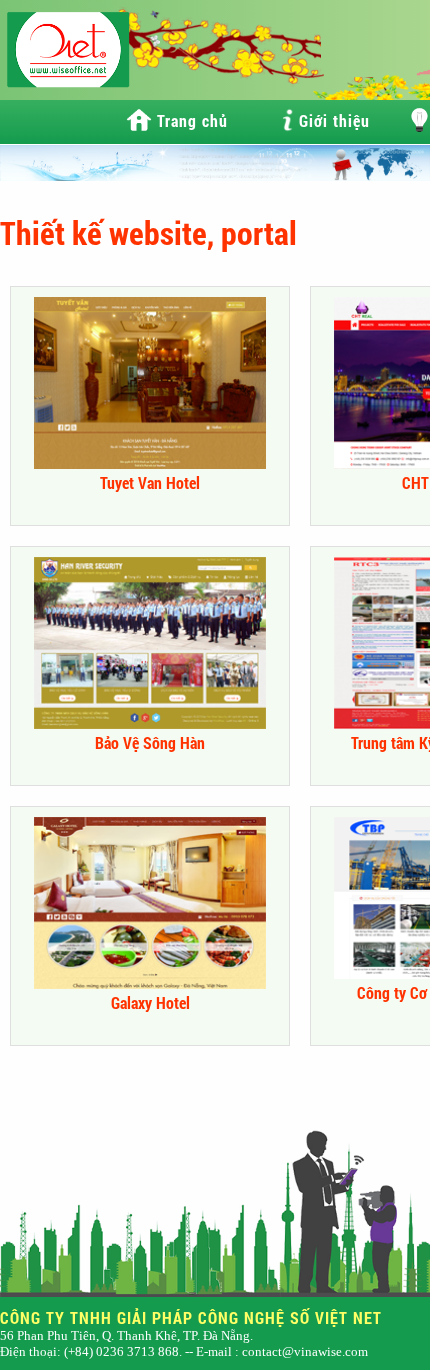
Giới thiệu (334, 120)
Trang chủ (192, 120)
